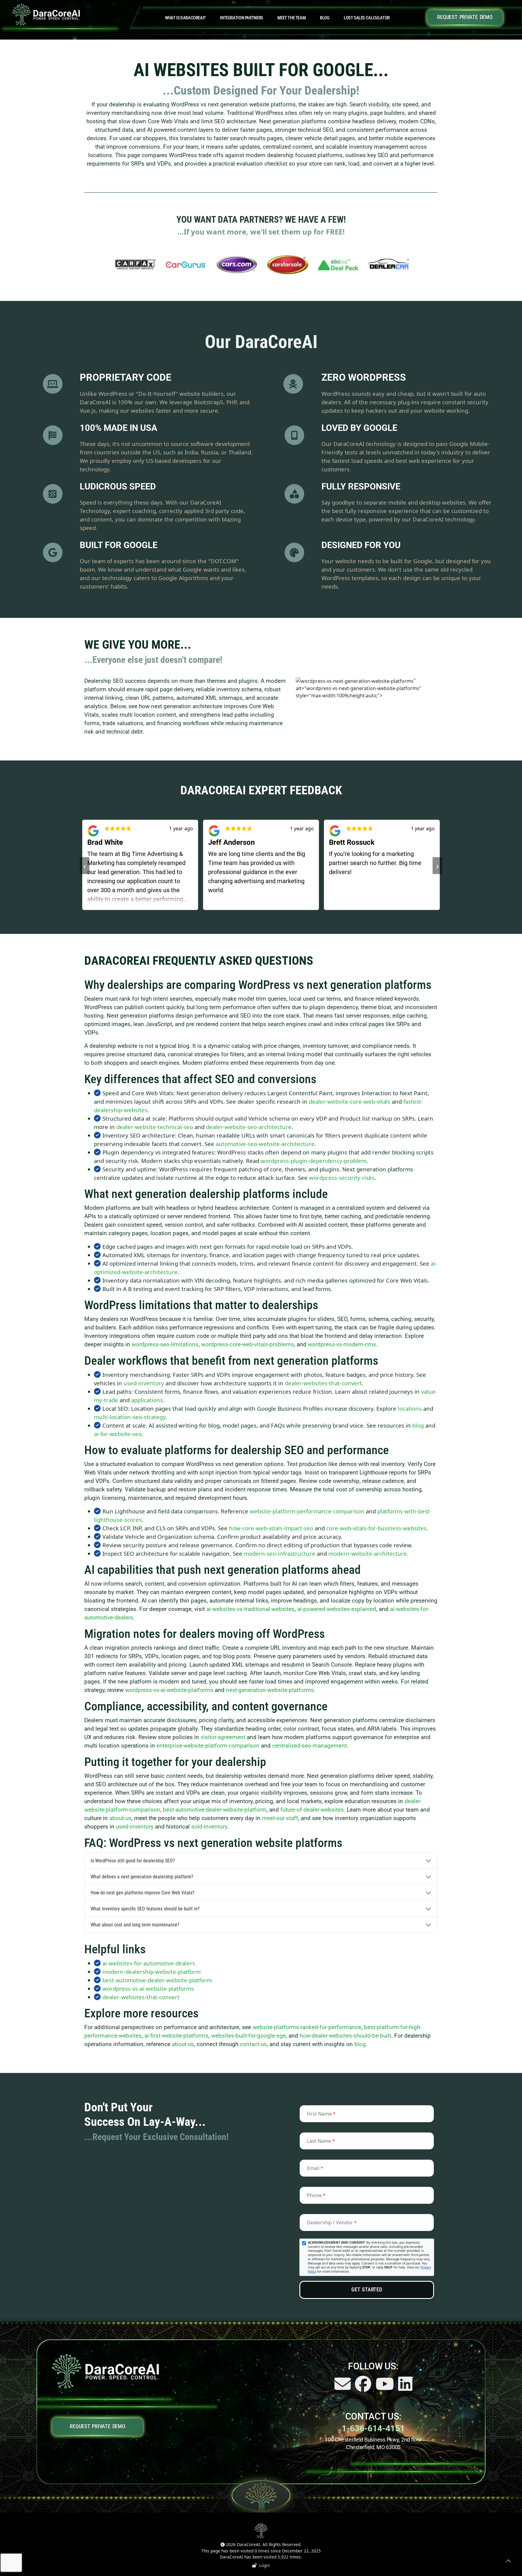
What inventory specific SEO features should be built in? (145, 1909)
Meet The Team (291, 18)
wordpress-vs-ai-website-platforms (169, 1690)
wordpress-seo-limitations (165, 1344)
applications (147, 1400)
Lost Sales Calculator (367, 18)
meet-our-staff (280, 1818)
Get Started (367, 2290)
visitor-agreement (223, 1737)
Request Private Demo (465, 17)
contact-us (253, 2044)
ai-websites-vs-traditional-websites (250, 1609)
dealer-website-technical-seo (155, 1127)
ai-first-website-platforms (176, 2036)
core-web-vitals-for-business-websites (376, 1528)
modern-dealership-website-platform (151, 1972)
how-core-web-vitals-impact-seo (271, 1528)
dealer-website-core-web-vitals (350, 1101)
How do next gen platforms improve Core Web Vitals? (143, 1893)
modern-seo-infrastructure (280, 1553)
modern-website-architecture (368, 1553)
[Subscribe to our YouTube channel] (385, 2388)
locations (410, 1408)
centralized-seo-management (309, 1746)
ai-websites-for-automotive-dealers (149, 1963)
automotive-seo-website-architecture (265, 1144)
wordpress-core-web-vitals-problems (248, 1344)
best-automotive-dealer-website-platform (215, 1810)
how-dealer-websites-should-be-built (345, 2036)
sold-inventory (209, 1827)
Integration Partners (241, 18)
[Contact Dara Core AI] (343, 2388)
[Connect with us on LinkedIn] (405, 2388)
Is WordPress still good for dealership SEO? (133, 1861)
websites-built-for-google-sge (248, 2036)
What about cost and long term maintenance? (135, 1925)
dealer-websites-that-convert (323, 1383)
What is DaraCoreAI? (185, 18)
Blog (325, 18)
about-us (120, 1818)
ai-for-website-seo (118, 1434)
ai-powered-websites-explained (337, 1609)
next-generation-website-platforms (270, 1690)
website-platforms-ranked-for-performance (307, 2027)
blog (418, 1425)
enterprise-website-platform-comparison (208, 1746)
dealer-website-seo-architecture (249, 1127)
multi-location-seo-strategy (130, 1417)
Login (263, 2565)
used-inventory (144, 1383)
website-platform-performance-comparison (307, 1511)
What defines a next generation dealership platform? (142, 1877)
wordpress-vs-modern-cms (342, 1344)
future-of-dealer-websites (312, 1810)
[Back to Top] (508, 2562)
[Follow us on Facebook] (364, 2388)
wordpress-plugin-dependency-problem (314, 1161)
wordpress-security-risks (342, 1178)
